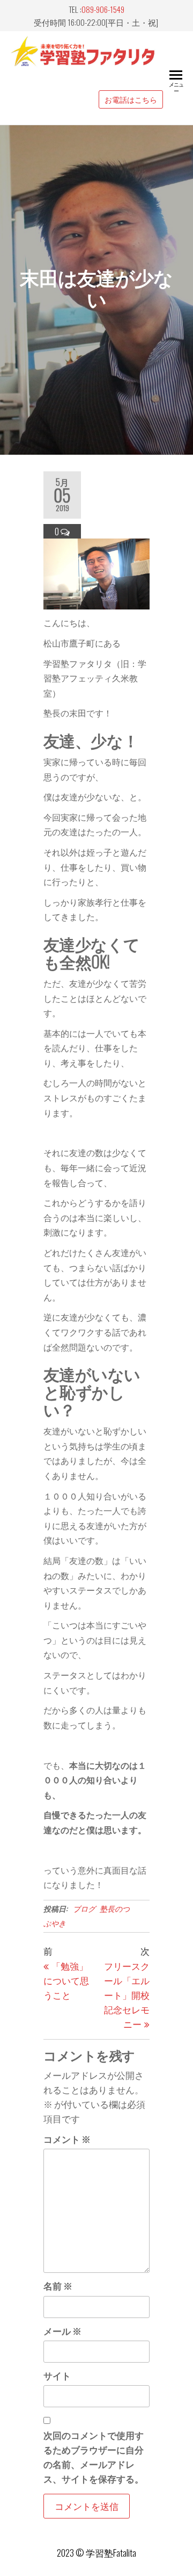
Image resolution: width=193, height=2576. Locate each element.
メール (62, 2331)
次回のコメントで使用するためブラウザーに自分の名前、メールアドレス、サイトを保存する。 (94, 2457)
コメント (67, 2139)
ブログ (84, 1908)
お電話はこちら (131, 99)
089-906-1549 (103, 9)
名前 (58, 2286)
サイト (57, 2375)
